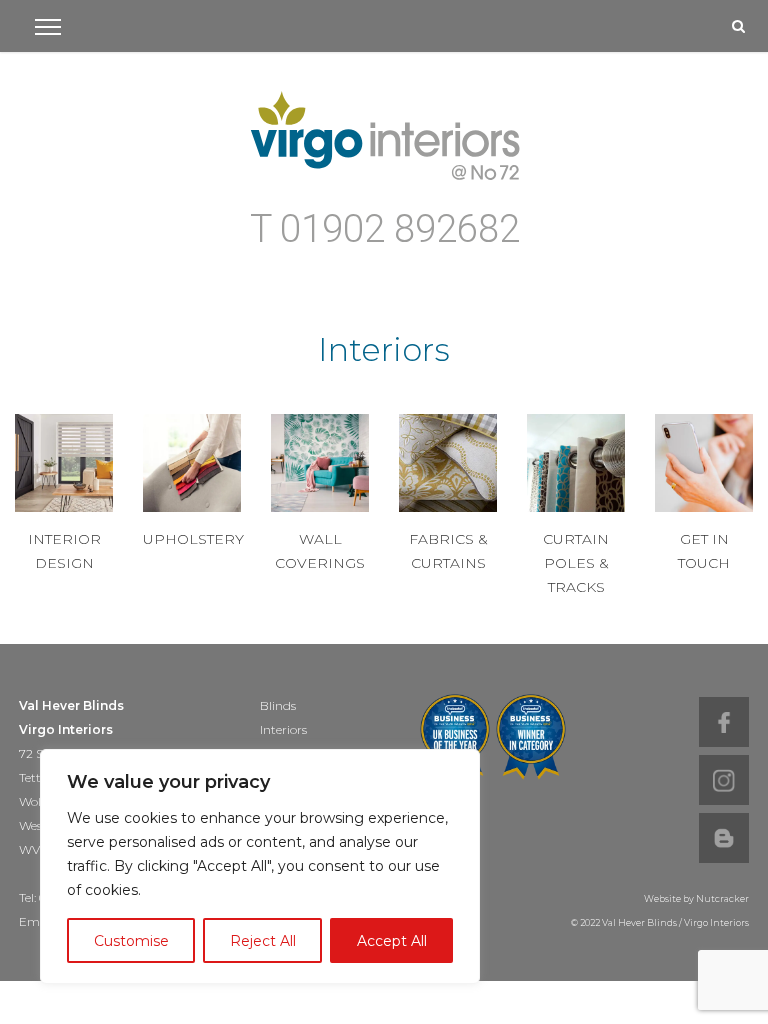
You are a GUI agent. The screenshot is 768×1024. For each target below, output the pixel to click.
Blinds (278, 705)
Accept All (392, 941)
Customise (131, 941)
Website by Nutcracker (696, 898)
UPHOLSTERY (193, 539)
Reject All (263, 941)
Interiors (283, 729)
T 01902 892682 (385, 229)
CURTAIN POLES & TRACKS (576, 563)
